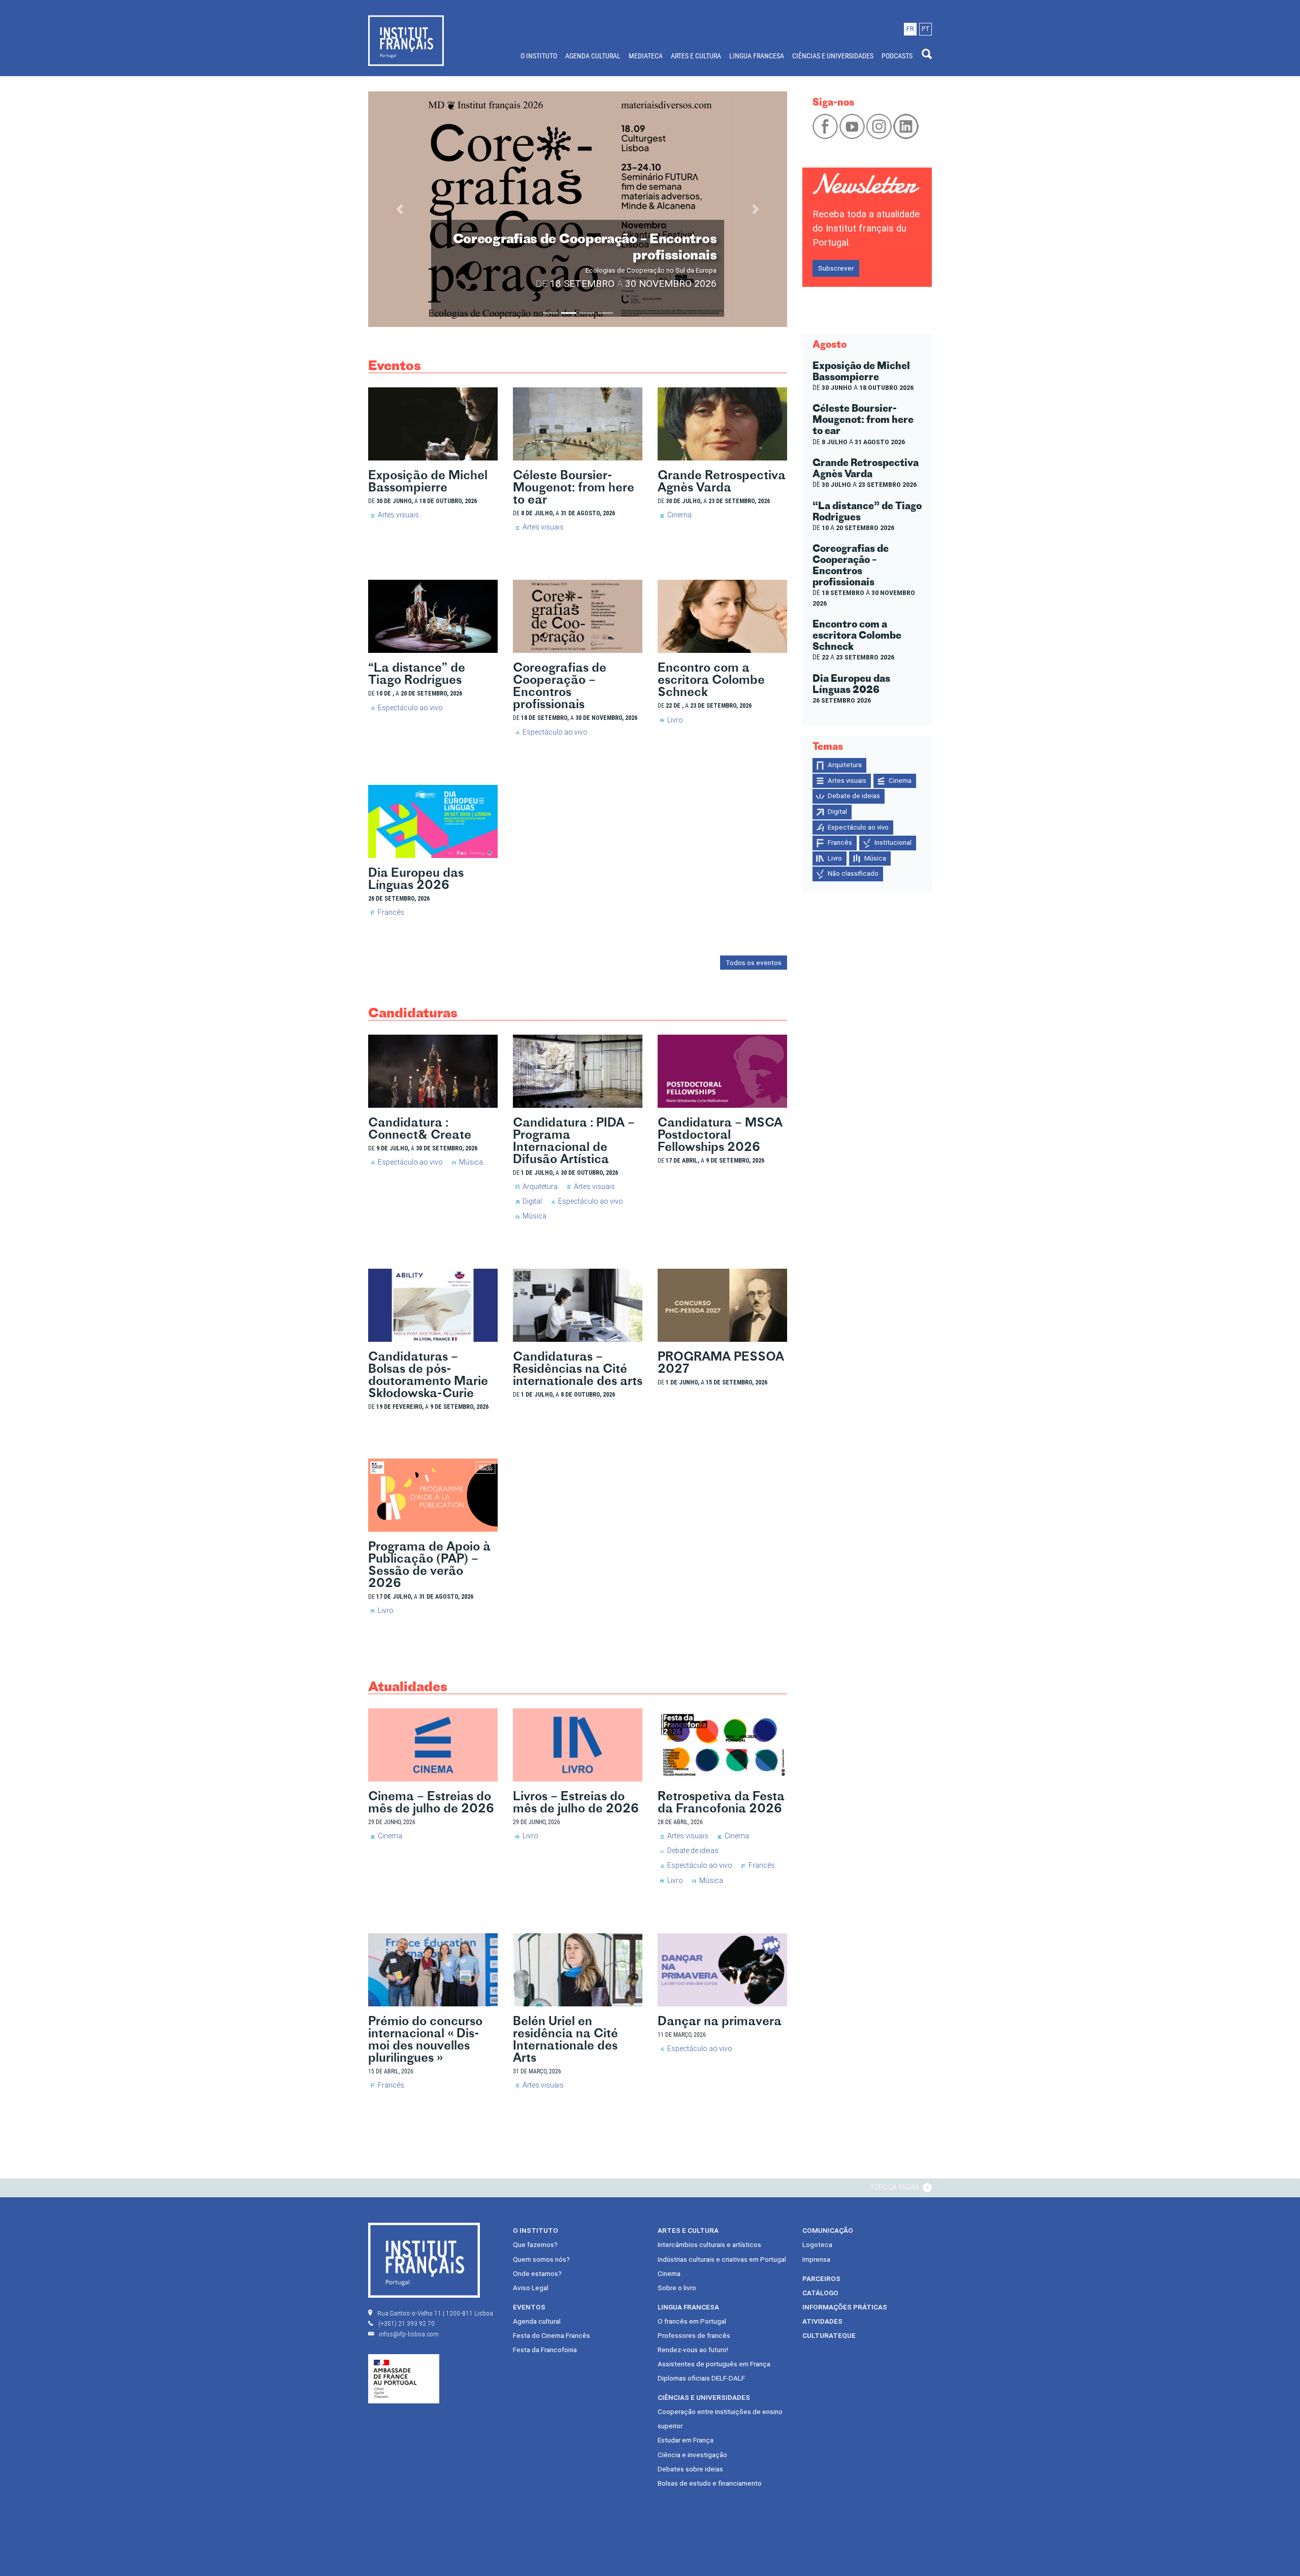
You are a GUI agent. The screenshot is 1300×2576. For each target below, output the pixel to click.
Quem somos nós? (541, 2259)
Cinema (679, 515)
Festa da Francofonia (545, 2350)
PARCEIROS (821, 2278)
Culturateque (829, 2335)
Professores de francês (694, 2335)
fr (910, 29)
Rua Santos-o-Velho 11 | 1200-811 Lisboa (435, 2313)
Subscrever (836, 268)
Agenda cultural (537, 2321)
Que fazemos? (535, 2244)
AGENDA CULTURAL (593, 56)
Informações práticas (845, 2307)
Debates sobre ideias (690, 2469)
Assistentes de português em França (714, 2364)
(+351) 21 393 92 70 (407, 2323)
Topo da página (896, 2187)
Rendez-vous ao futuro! (693, 2350)
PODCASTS (897, 56)
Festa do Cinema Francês (551, 2335)
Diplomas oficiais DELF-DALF (701, 2378)
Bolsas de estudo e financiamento (710, 2483)
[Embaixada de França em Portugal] (404, 2379)
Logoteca (817, 2244)
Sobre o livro (677, 2288)
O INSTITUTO (539, 56)
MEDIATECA (646, 56)
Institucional (893, 843)
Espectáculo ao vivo (410, 708)
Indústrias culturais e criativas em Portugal (722, 2259)
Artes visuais (398, 515)
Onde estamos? (537, 2273)
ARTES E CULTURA (696, 56)
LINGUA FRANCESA (757, 56)
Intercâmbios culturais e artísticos (709, 2244)
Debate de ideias (693, 1851)
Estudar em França (686, 2440)
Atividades (822, 2321)
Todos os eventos (754, 963)
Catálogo (820, 2293)
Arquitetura (540, 1186)
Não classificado (853, 873)
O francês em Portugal (692, 2321)
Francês (391, 912)
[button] (400, 209)
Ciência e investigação (692, 2455)
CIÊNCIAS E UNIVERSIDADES (833, 56)
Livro (675, 720)
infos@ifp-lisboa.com (409, 2334)
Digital (532, 1201)
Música (471, 1162)
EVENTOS (529, 2307)
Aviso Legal (531, 2288)
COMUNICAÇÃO (828, 2230)
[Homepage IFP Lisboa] (406, 40)
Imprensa (816, 2259)
